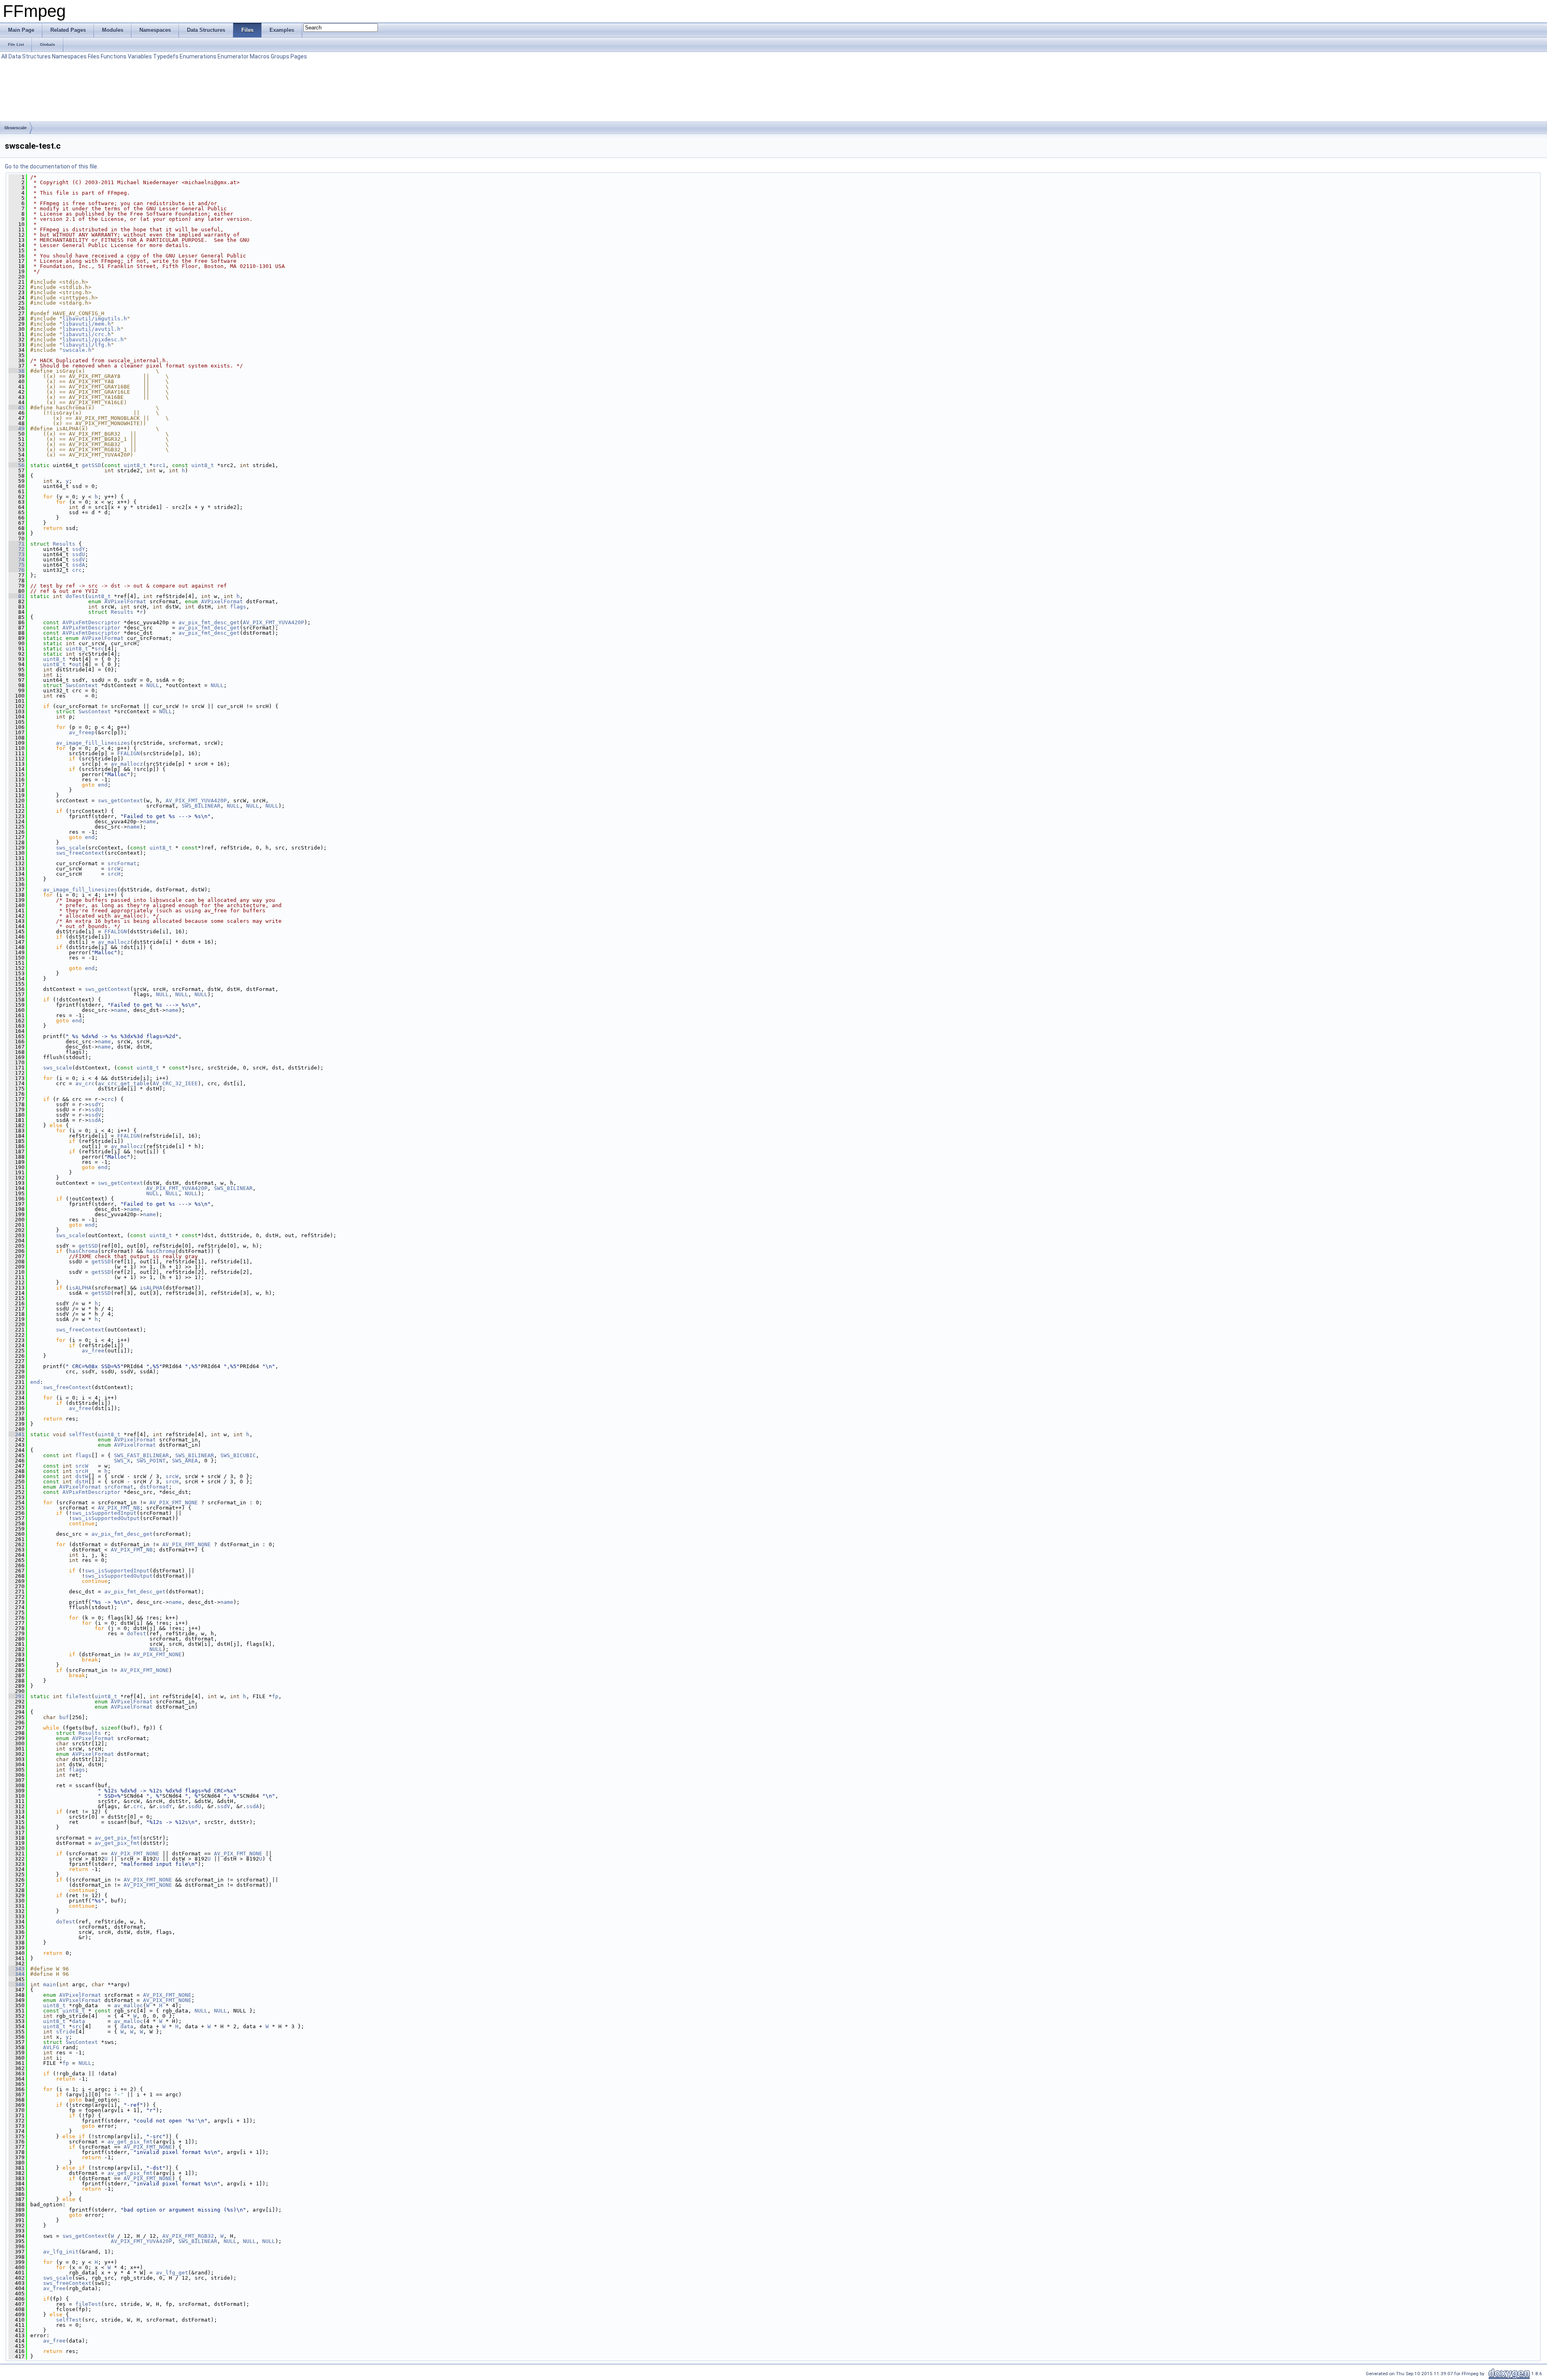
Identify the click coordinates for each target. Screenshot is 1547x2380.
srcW (114, 869)
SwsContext (82, 685)
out (77, 664)
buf (64, 1717)
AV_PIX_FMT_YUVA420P (274, 622)
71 (17, 544)
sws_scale (71, 848)
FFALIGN (129, 753)
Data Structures (30, 56)
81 (17, 596)
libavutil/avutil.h (91, 329)
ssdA (79, 565)
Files (94, 56)
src (100, 649)
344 (17, 1974)
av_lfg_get (172, 2273)
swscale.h (77, 350)
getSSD (91, 465)
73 (17, 554)
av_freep (82, 732)
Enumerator (233, 56)
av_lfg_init (61, 2252)
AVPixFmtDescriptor (91, 622)
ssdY (79, 549)
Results (64, 544)
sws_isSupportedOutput (106, 1518)
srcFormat (122, 863)
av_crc (85, 1083)
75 (17, 565)
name (149, 821)
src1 (159, 465)
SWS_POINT (151, 1461)
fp (275, 1696)
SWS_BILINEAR (201, 806)
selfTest (82, 1434)
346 (17, 1984)
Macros (260, 56)
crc (77, 570)
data (79, 2021)
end (103, 785)
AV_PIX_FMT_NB (119, 1508)
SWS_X (122, 1461)
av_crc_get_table (124, 1083)
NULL (153, 685)
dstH (82, 1482)
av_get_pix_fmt (117, 1838)
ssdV (79, 560)
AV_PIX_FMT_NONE (174, 1503)
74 (17, 560)
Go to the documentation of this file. (52, 166)
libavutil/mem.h (87, 324)
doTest (75, 596)
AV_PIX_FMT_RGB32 (188, 2236)
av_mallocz (127, 764)
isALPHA (80, 1288)
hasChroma (83, 1251)
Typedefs (166, 56)
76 (17, 570)
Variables (140, 56)
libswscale (16, 128)
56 (17, 465)
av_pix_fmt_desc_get (209, 622)
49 (17, 429)
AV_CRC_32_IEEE (175, 1083)
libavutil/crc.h (87, 334)
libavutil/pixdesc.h (93, 340)
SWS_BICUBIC (238, 1455)
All (4, 56)
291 (17, 1696)
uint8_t (135, 465)
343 (17, 1969)
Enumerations (198, 56)
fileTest (79, 1696)
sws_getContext (120, 801)
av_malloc (129, 2005)
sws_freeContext (80, 853)
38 (17, 371)
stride (66, 2032)
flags (238, 607)
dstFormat (154, 1487)
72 (17, 549)
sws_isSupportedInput (104, 1513)
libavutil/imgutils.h (95, 319)
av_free (93, 1351)
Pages (299, 56)
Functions (114, 56)
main (50, 1984)
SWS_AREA (185, 1461)
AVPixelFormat (125, 601)
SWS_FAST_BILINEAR (141, 1455)
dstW (82, 1476)
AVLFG (51, 2047)
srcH (114, 874)
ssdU (79, 554)
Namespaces (69, 56)
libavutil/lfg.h (87, 345)
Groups (280, 56)
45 (17, 408)
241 (17, 1434)
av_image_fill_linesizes (93, 743)
